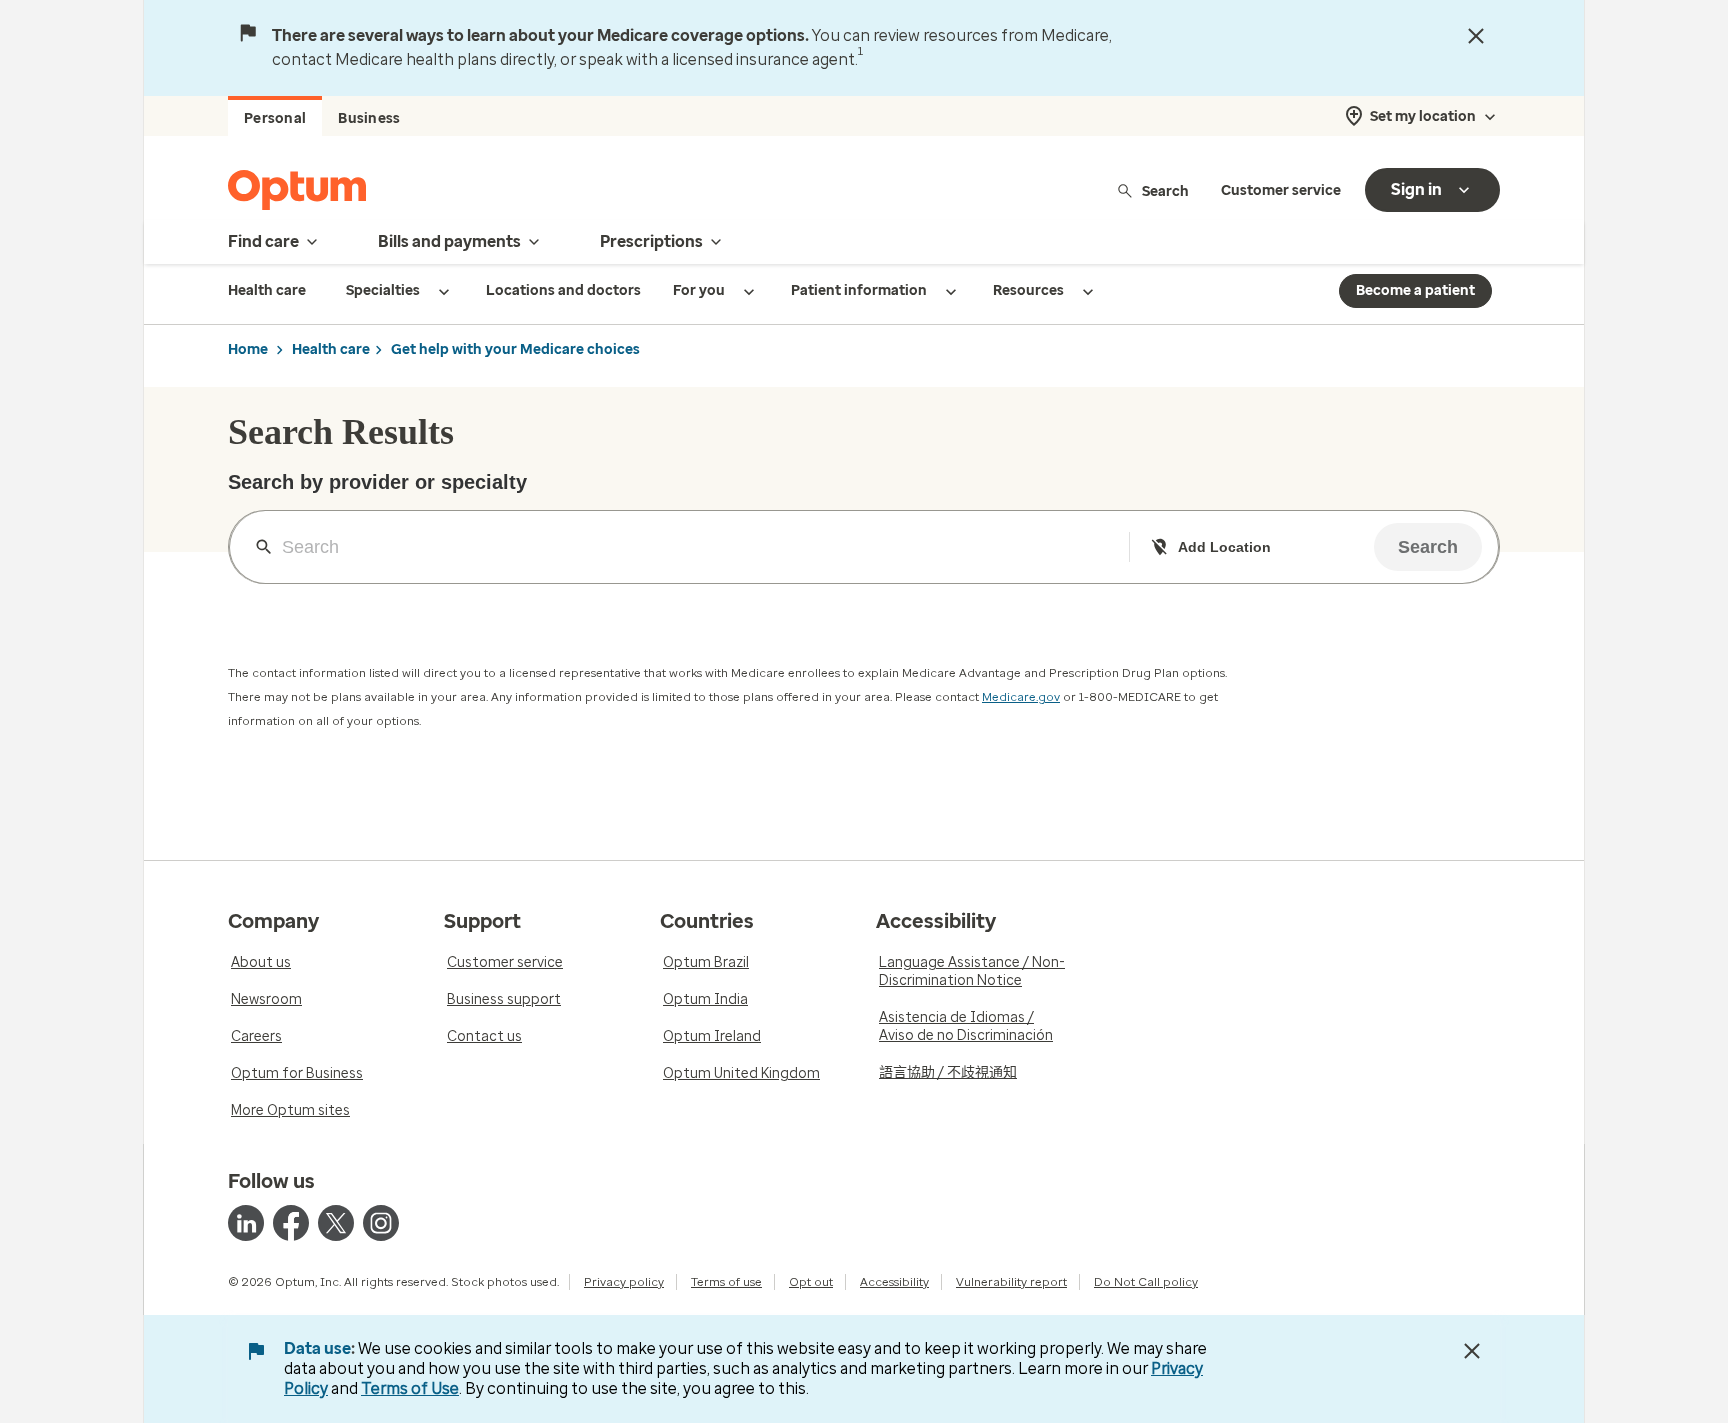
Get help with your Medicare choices (515, 349)
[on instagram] (381, 1223)
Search (1165, 190)
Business (369, 118)
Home (248, 349)
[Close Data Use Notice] (1472, 1351)
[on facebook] (291, 1223)
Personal (275, 118)
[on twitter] (336, 1223)
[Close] (1476, 36)
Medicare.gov (1021, 697)
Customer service (1281, 190)
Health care (331, 349)
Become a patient (1415, 290)
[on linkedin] (246, 1223)
